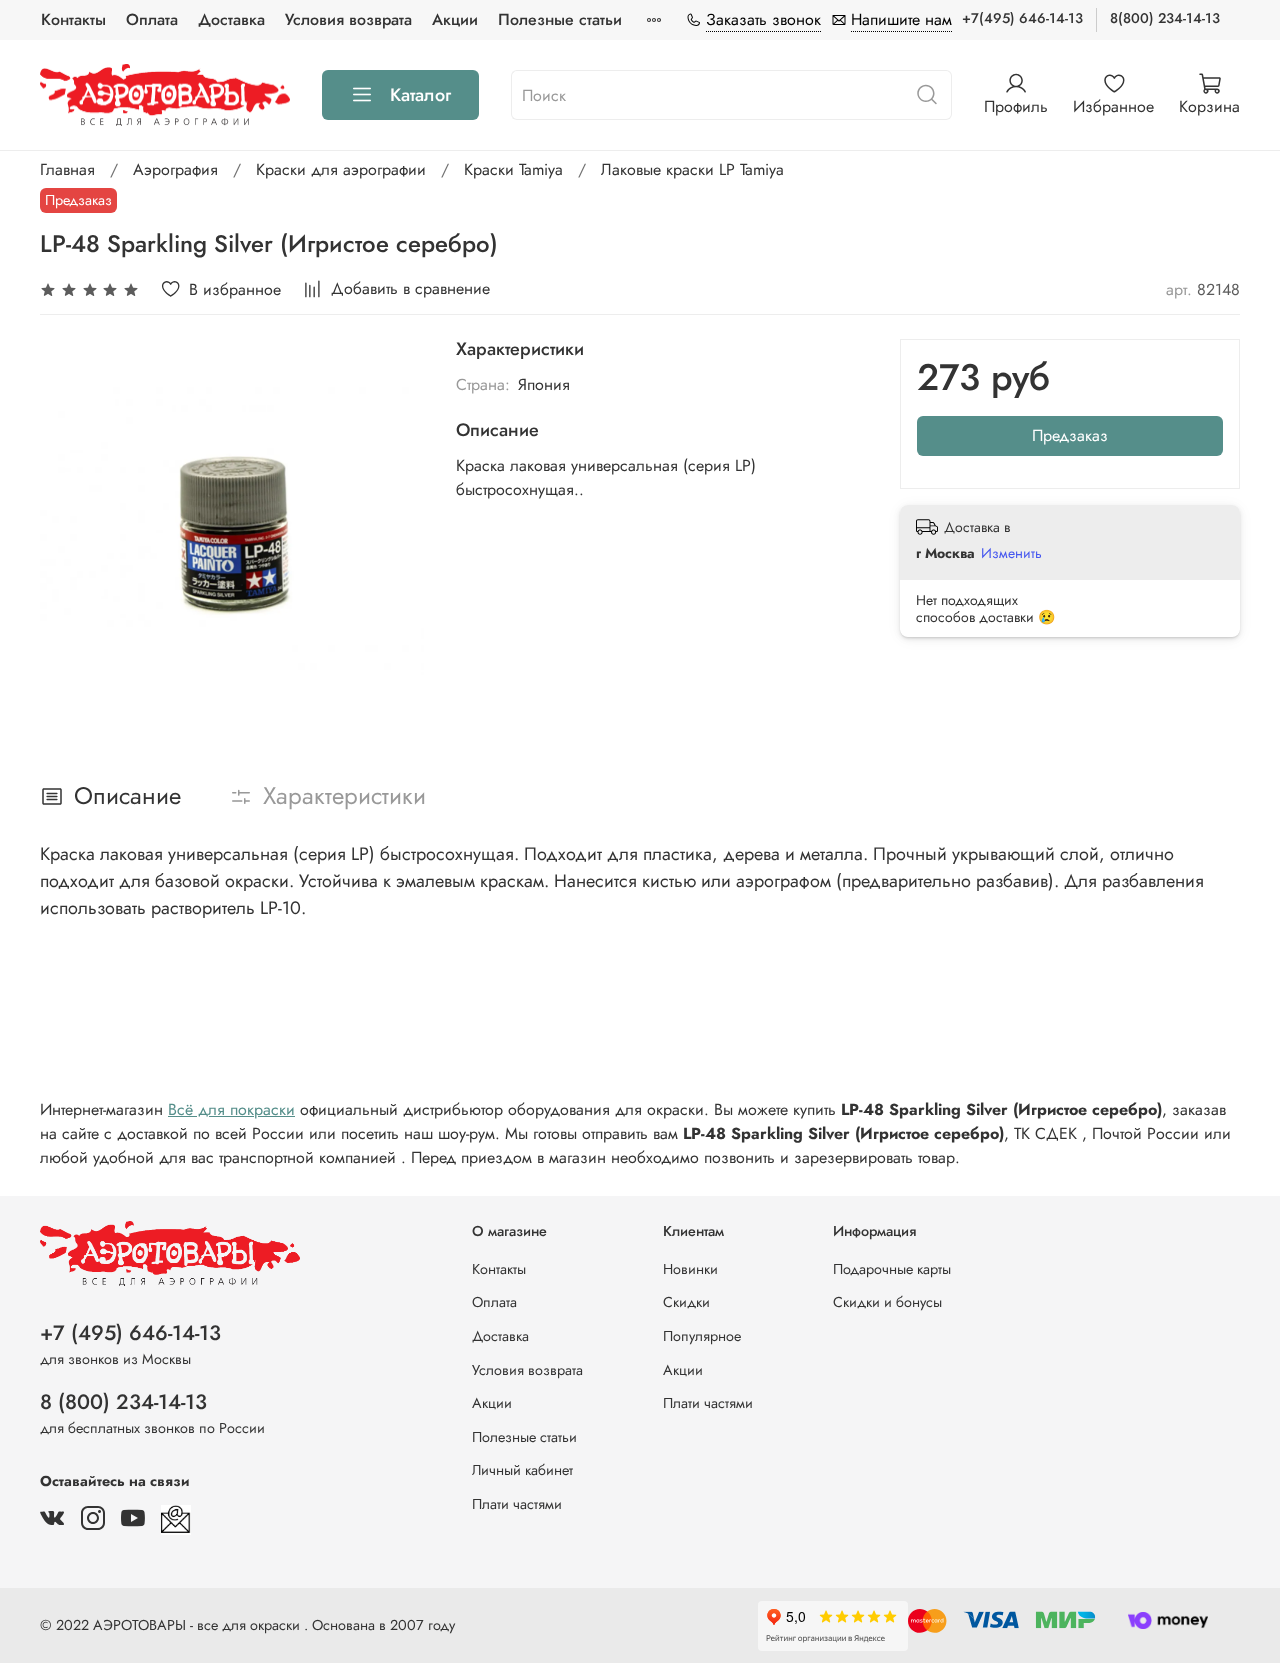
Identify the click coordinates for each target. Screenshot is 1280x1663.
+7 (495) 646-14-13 (130, 1333)
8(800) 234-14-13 (1165, 18)
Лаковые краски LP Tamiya (692, 169)
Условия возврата (348, 19)
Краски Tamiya (513, 169)
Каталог (420, 95)
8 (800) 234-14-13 (123, 1402)
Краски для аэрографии (341, 169)
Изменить (1011, 553)
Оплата (152, 19)
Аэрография (175, 169)
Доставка (231, 19)
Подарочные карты (892, 1269)
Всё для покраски (231, 1109)
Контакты (73, 19)
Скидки (686, 1302)
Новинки (690, 1269)
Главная (67, 169)
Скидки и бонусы (887, 1302)
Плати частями (517, 1504)
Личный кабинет (522, 1470)
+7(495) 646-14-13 (1022, 18)
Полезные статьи (560, 19)
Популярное (702, 1336)
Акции (455, 19)
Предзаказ (1070, 435)
